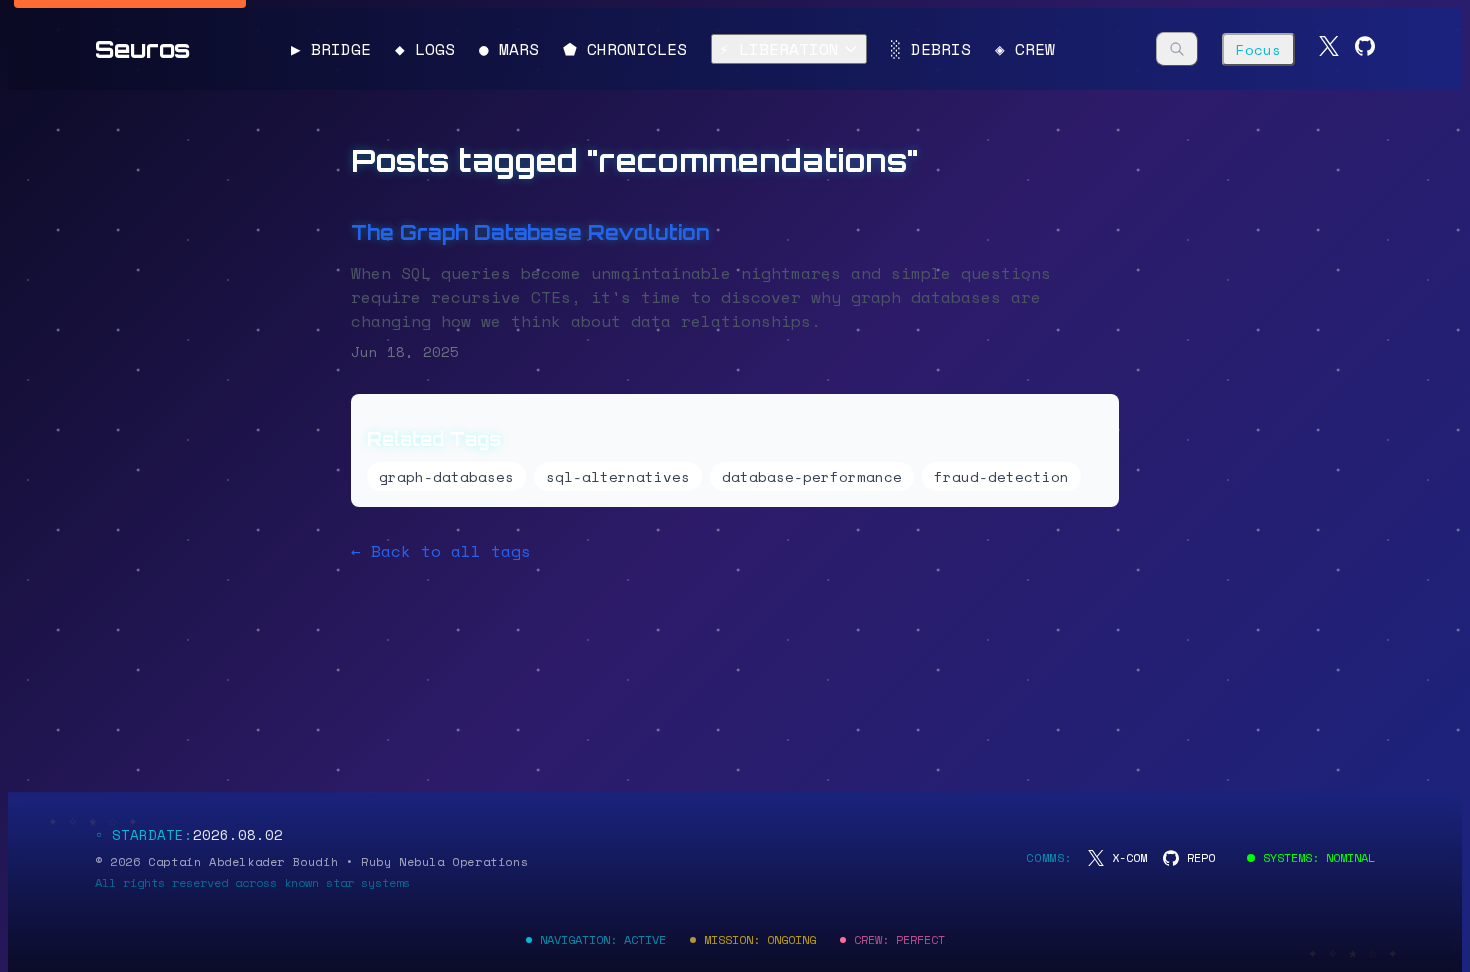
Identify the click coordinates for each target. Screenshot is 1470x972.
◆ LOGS (425, 49)
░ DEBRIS (931, 49)
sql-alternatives (618, 476)
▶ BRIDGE (331, 49)
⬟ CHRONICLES (625, 49)
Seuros (142, 49)
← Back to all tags (441, 551)
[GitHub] (1365, 49)
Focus (1258, 49)
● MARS (509, 49)
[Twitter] (1329, 49)
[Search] (1177, 49)
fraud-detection (1001, 476)
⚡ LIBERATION (779, 49)
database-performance (812, 476)
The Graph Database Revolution (530, 232)
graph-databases (446, 476)
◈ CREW (1025, 49)
